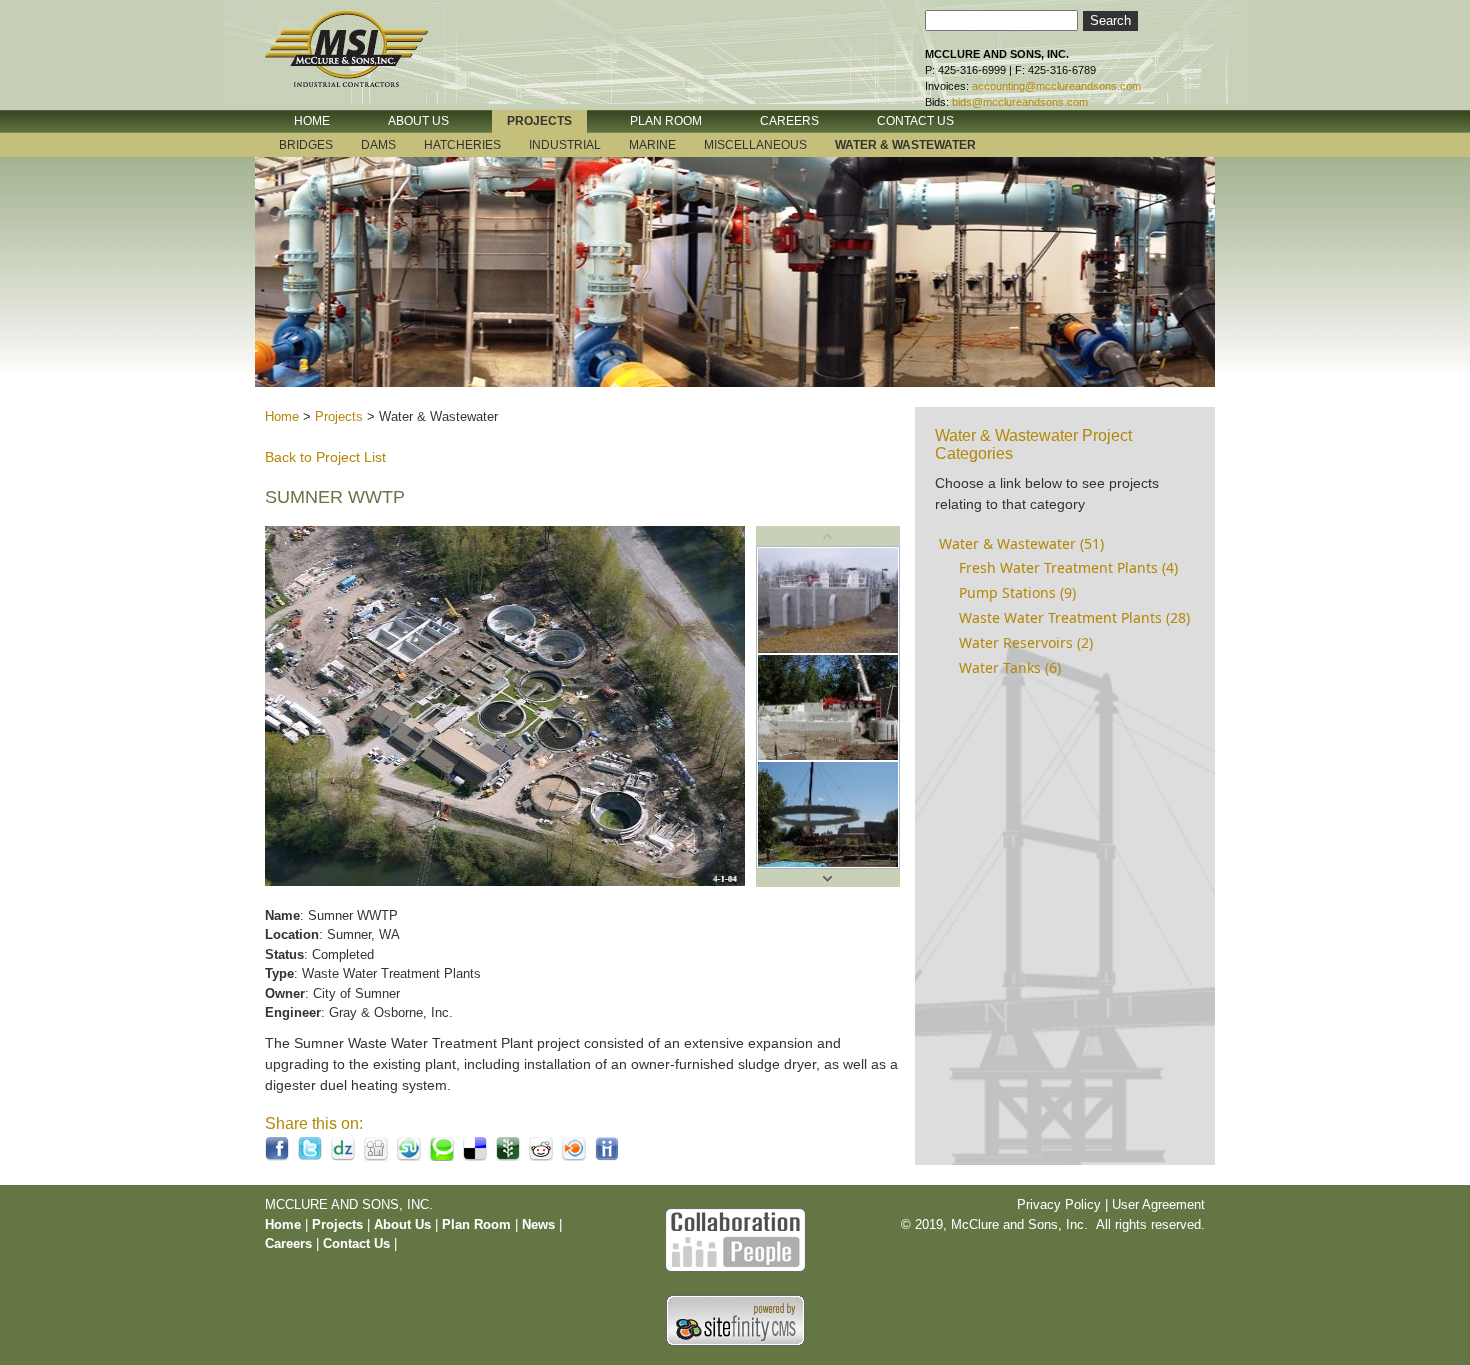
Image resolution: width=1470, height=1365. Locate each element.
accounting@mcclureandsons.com (1056, 86)
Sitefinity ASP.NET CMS (735, 1320)
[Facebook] (277, 1156)
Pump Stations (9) (1017, 592)
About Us (402, 1224)
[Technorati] (442, 1156)
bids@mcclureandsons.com (1020, 102)
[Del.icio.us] (475, 1156)
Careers (288, 1243)
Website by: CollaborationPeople (735, 1237)
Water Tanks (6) (1010, 667)
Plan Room (478, 1224)
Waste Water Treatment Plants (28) (1074, 617)
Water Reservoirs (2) (1026, 642)
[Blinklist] (574, 1156)
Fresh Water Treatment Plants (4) (1068, 567)
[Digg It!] (376, 1156)
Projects (339, 416)
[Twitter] (310, 1156)
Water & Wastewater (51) (1021, 543)
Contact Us (356, 1243)
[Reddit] (541, 1156)
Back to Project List (325, 457)
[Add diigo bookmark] (607, 1156)
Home (282, 416)
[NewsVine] (508, 1156)
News (538, 1224)
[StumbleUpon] (409, 1156)
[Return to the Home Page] (365, 63)
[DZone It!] (343, 1156)
